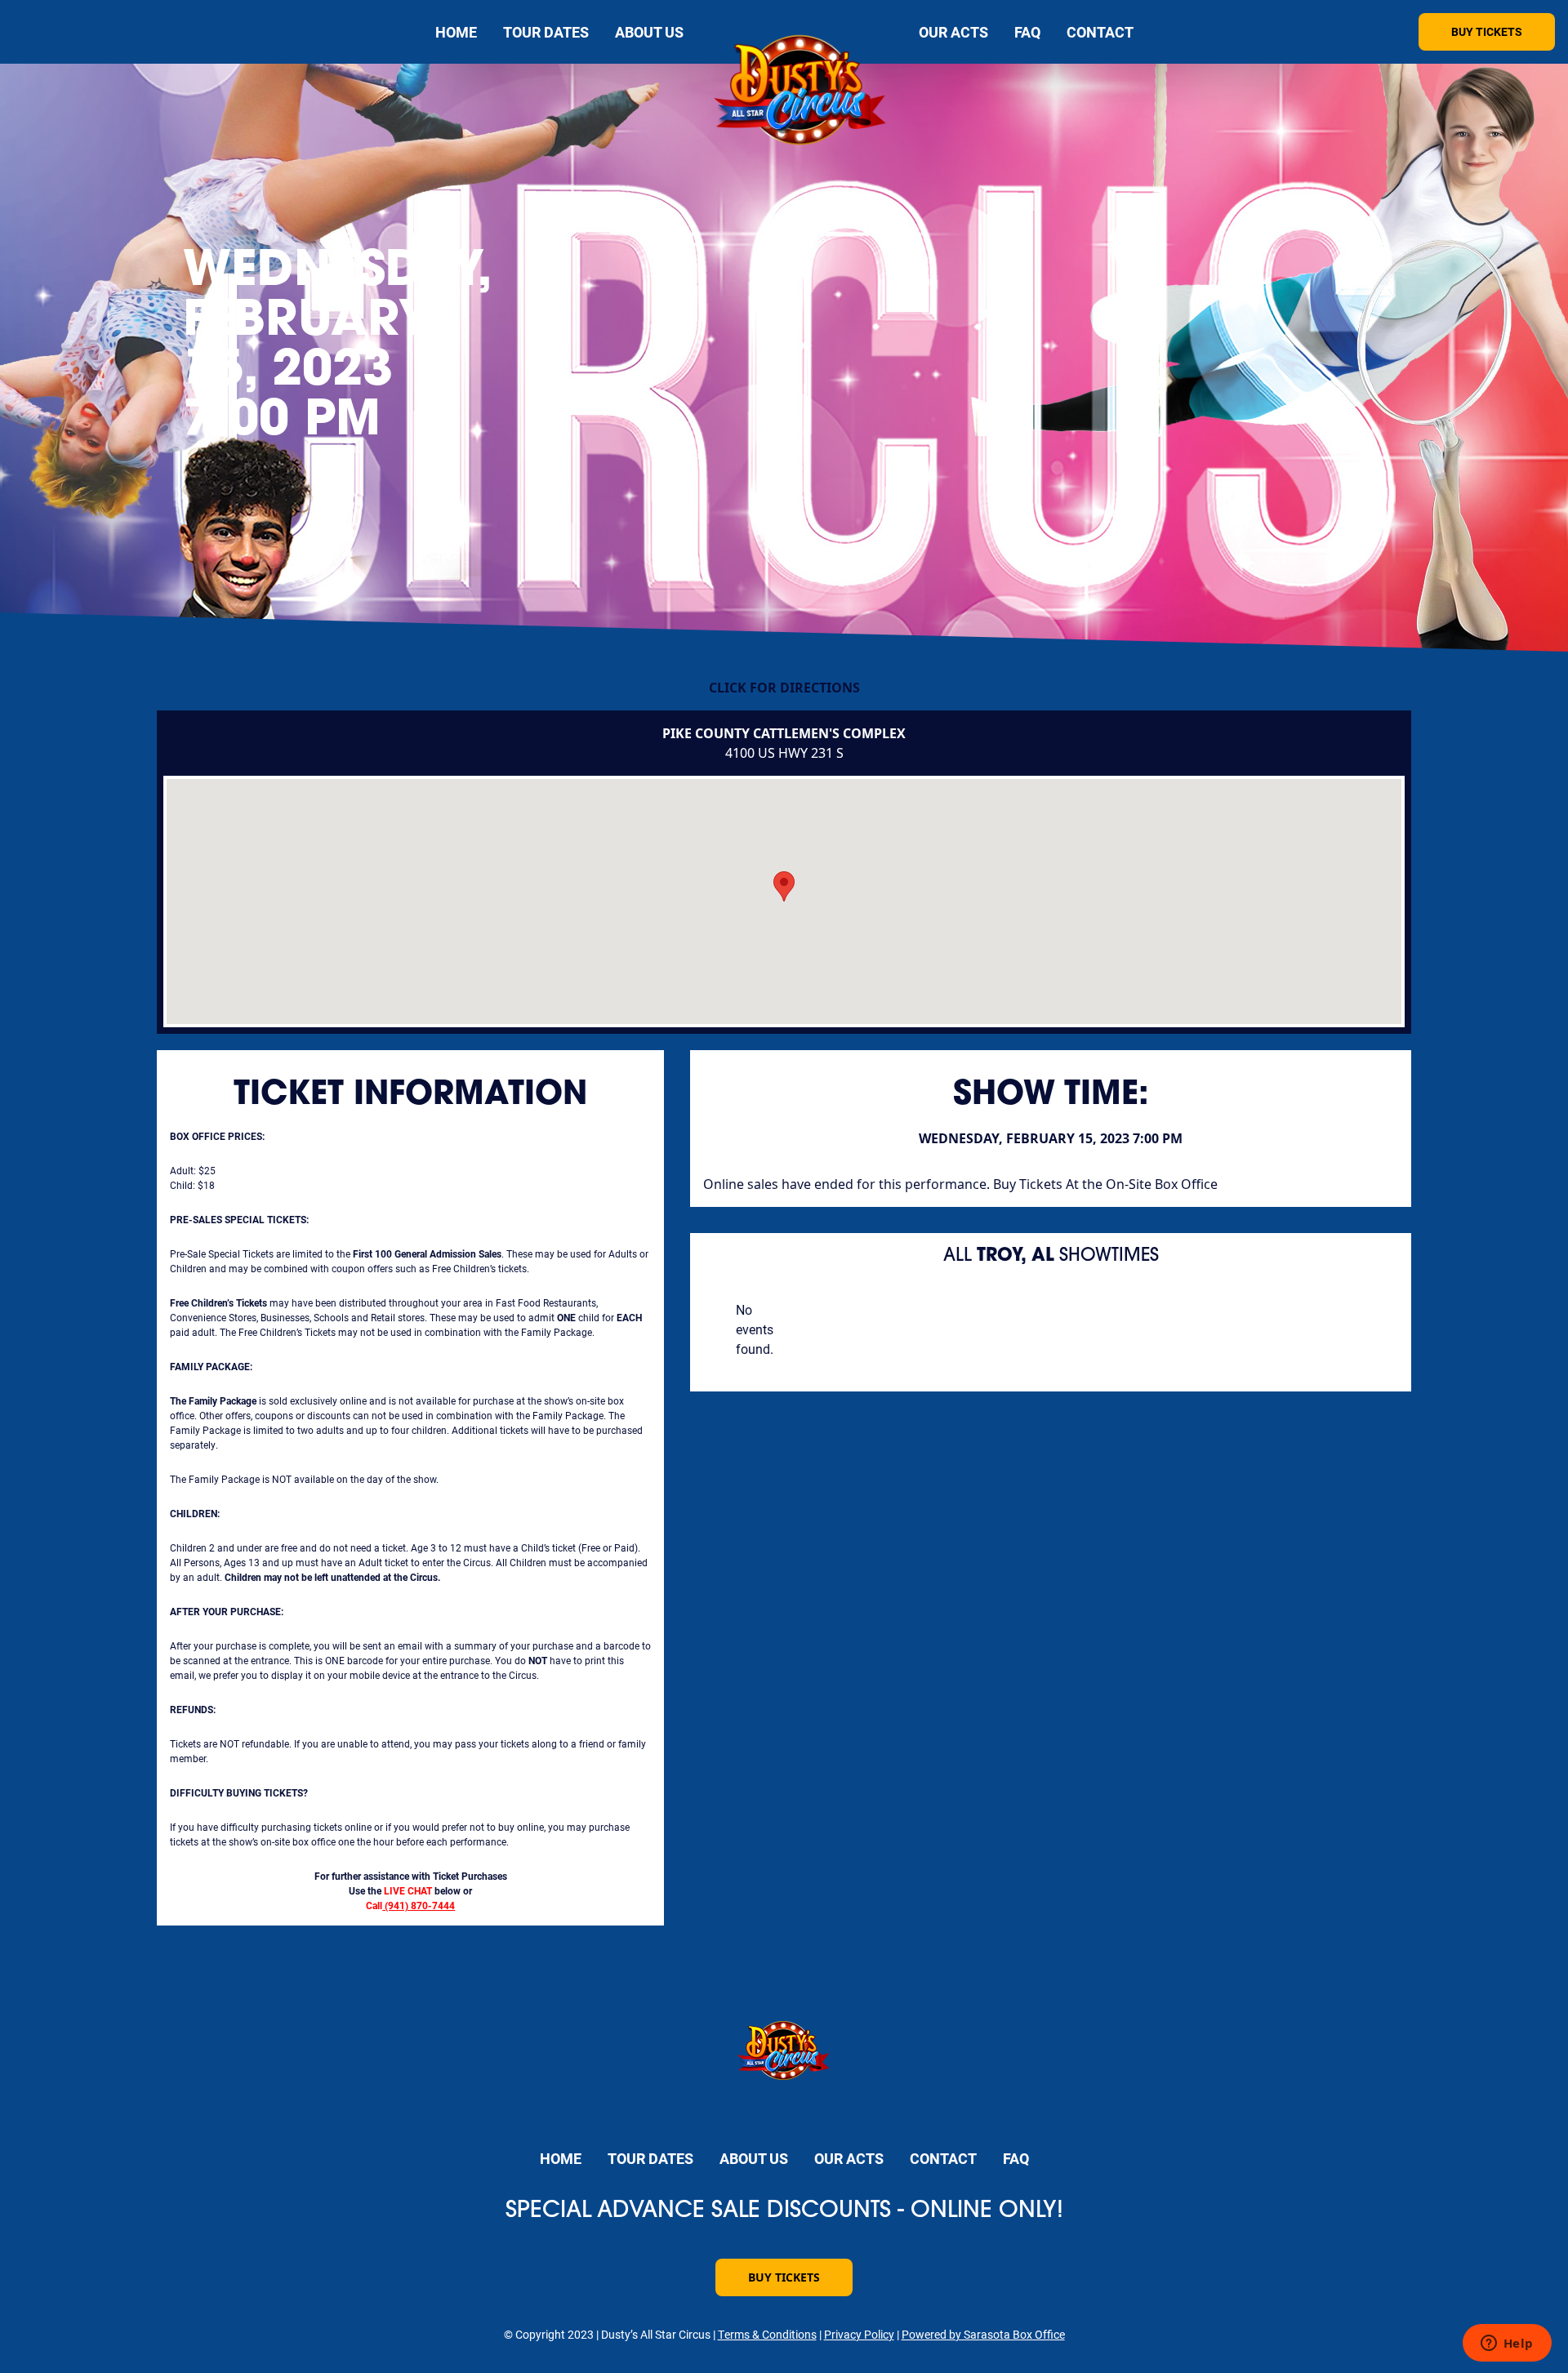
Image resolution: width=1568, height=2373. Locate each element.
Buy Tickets (1487, 31)
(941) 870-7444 (420, 1905)
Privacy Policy (859, 2334)
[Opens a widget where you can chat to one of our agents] (1507, 2344)
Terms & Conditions (767, 2334)
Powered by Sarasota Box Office (983, 2334)
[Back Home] (801, 94)
